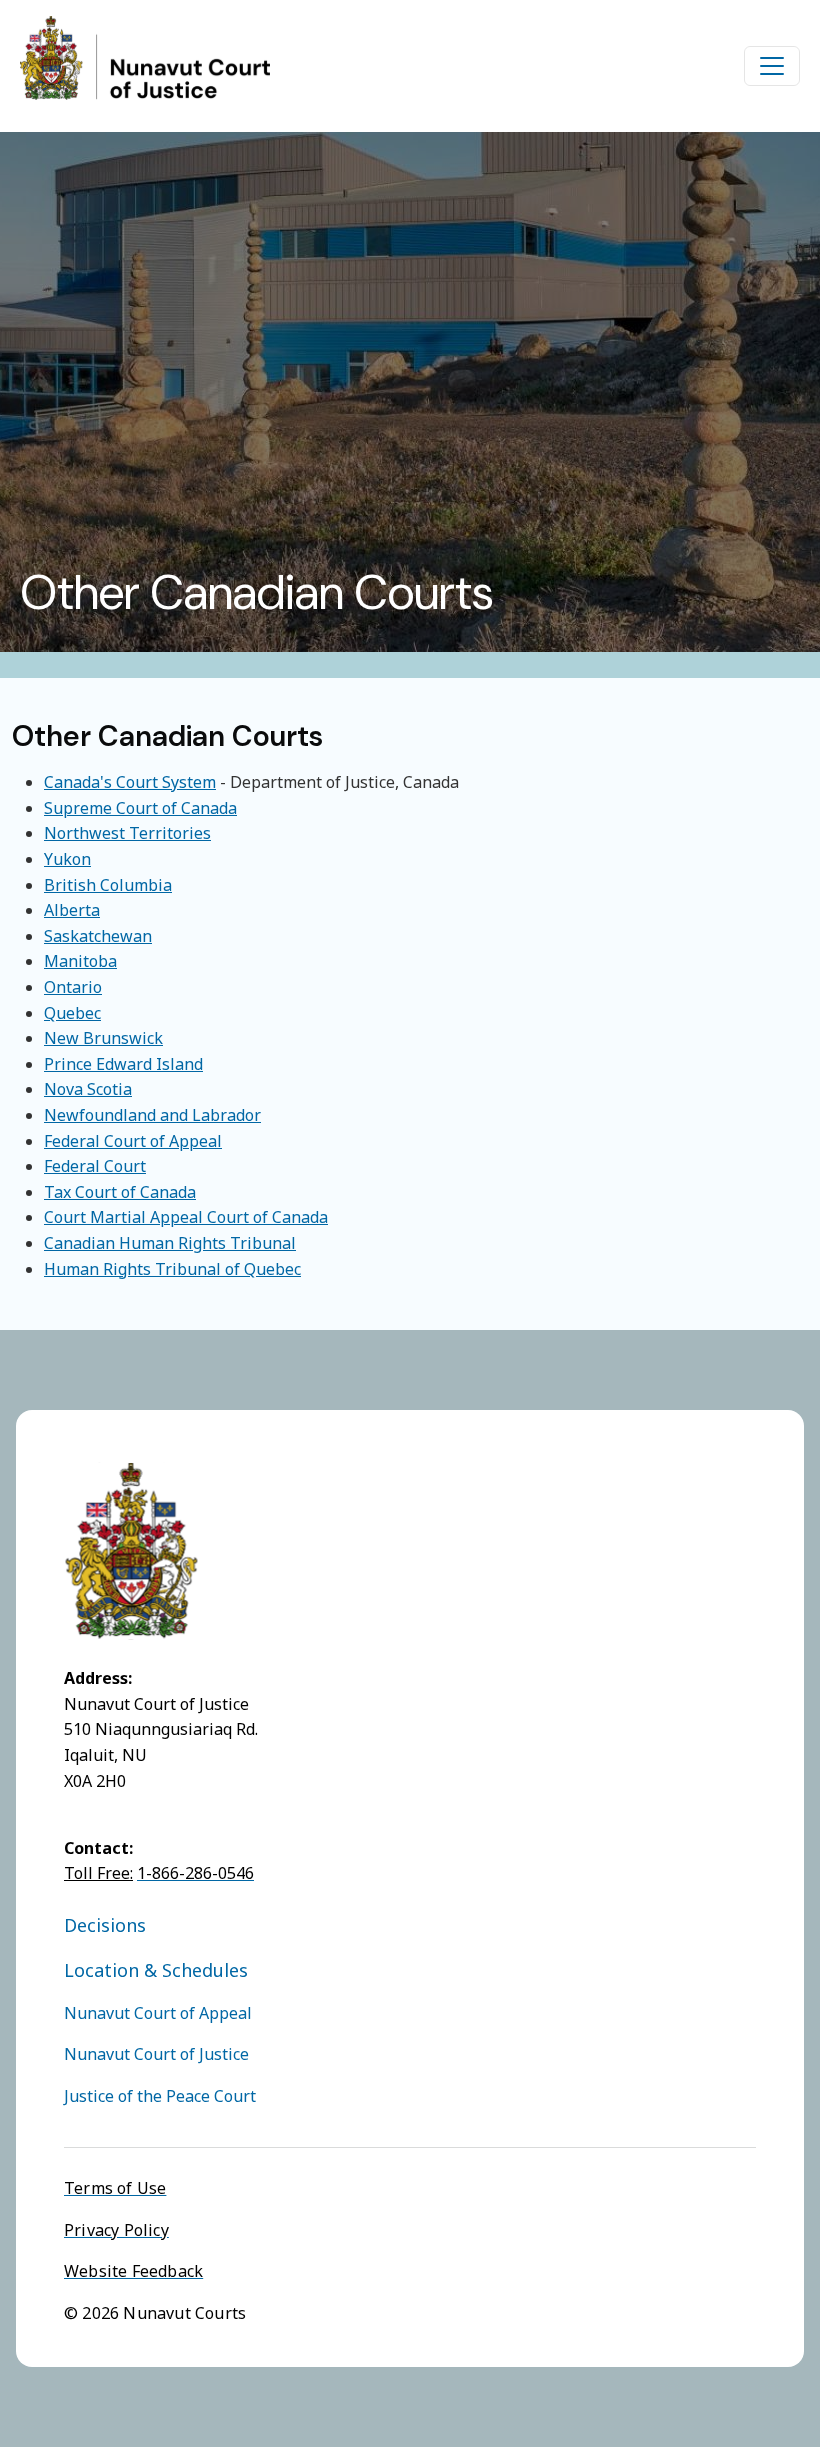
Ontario (73, 987)
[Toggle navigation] (772, 66)
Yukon (67, 859)
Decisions (105, 1925)
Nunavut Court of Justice (156, 2054)
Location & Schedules (156, 1970)
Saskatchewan (98, 936)
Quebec (72, 1013)
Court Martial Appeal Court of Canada (186, 1217)
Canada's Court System (130, 782)
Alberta (72, 910)
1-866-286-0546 (195, 1873)
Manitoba (80, 961)
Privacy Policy (116, 2230)
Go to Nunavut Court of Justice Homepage (145, 58)
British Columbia (108, 885)
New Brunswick (103, 1038)
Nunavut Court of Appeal (158, 2013)
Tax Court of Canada (120, 1192)
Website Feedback (133, 2271)
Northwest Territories (127, 833)
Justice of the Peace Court (160, 2096)
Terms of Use (115, 2188)
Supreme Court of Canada (140, 808)
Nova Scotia (88, 1089)
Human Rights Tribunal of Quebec (172, 1269)
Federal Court (95, 1166)
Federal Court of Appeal (133, 1141)
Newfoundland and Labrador (152, 1115)
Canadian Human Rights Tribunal (170, 1243)
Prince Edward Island (123, 1064)
